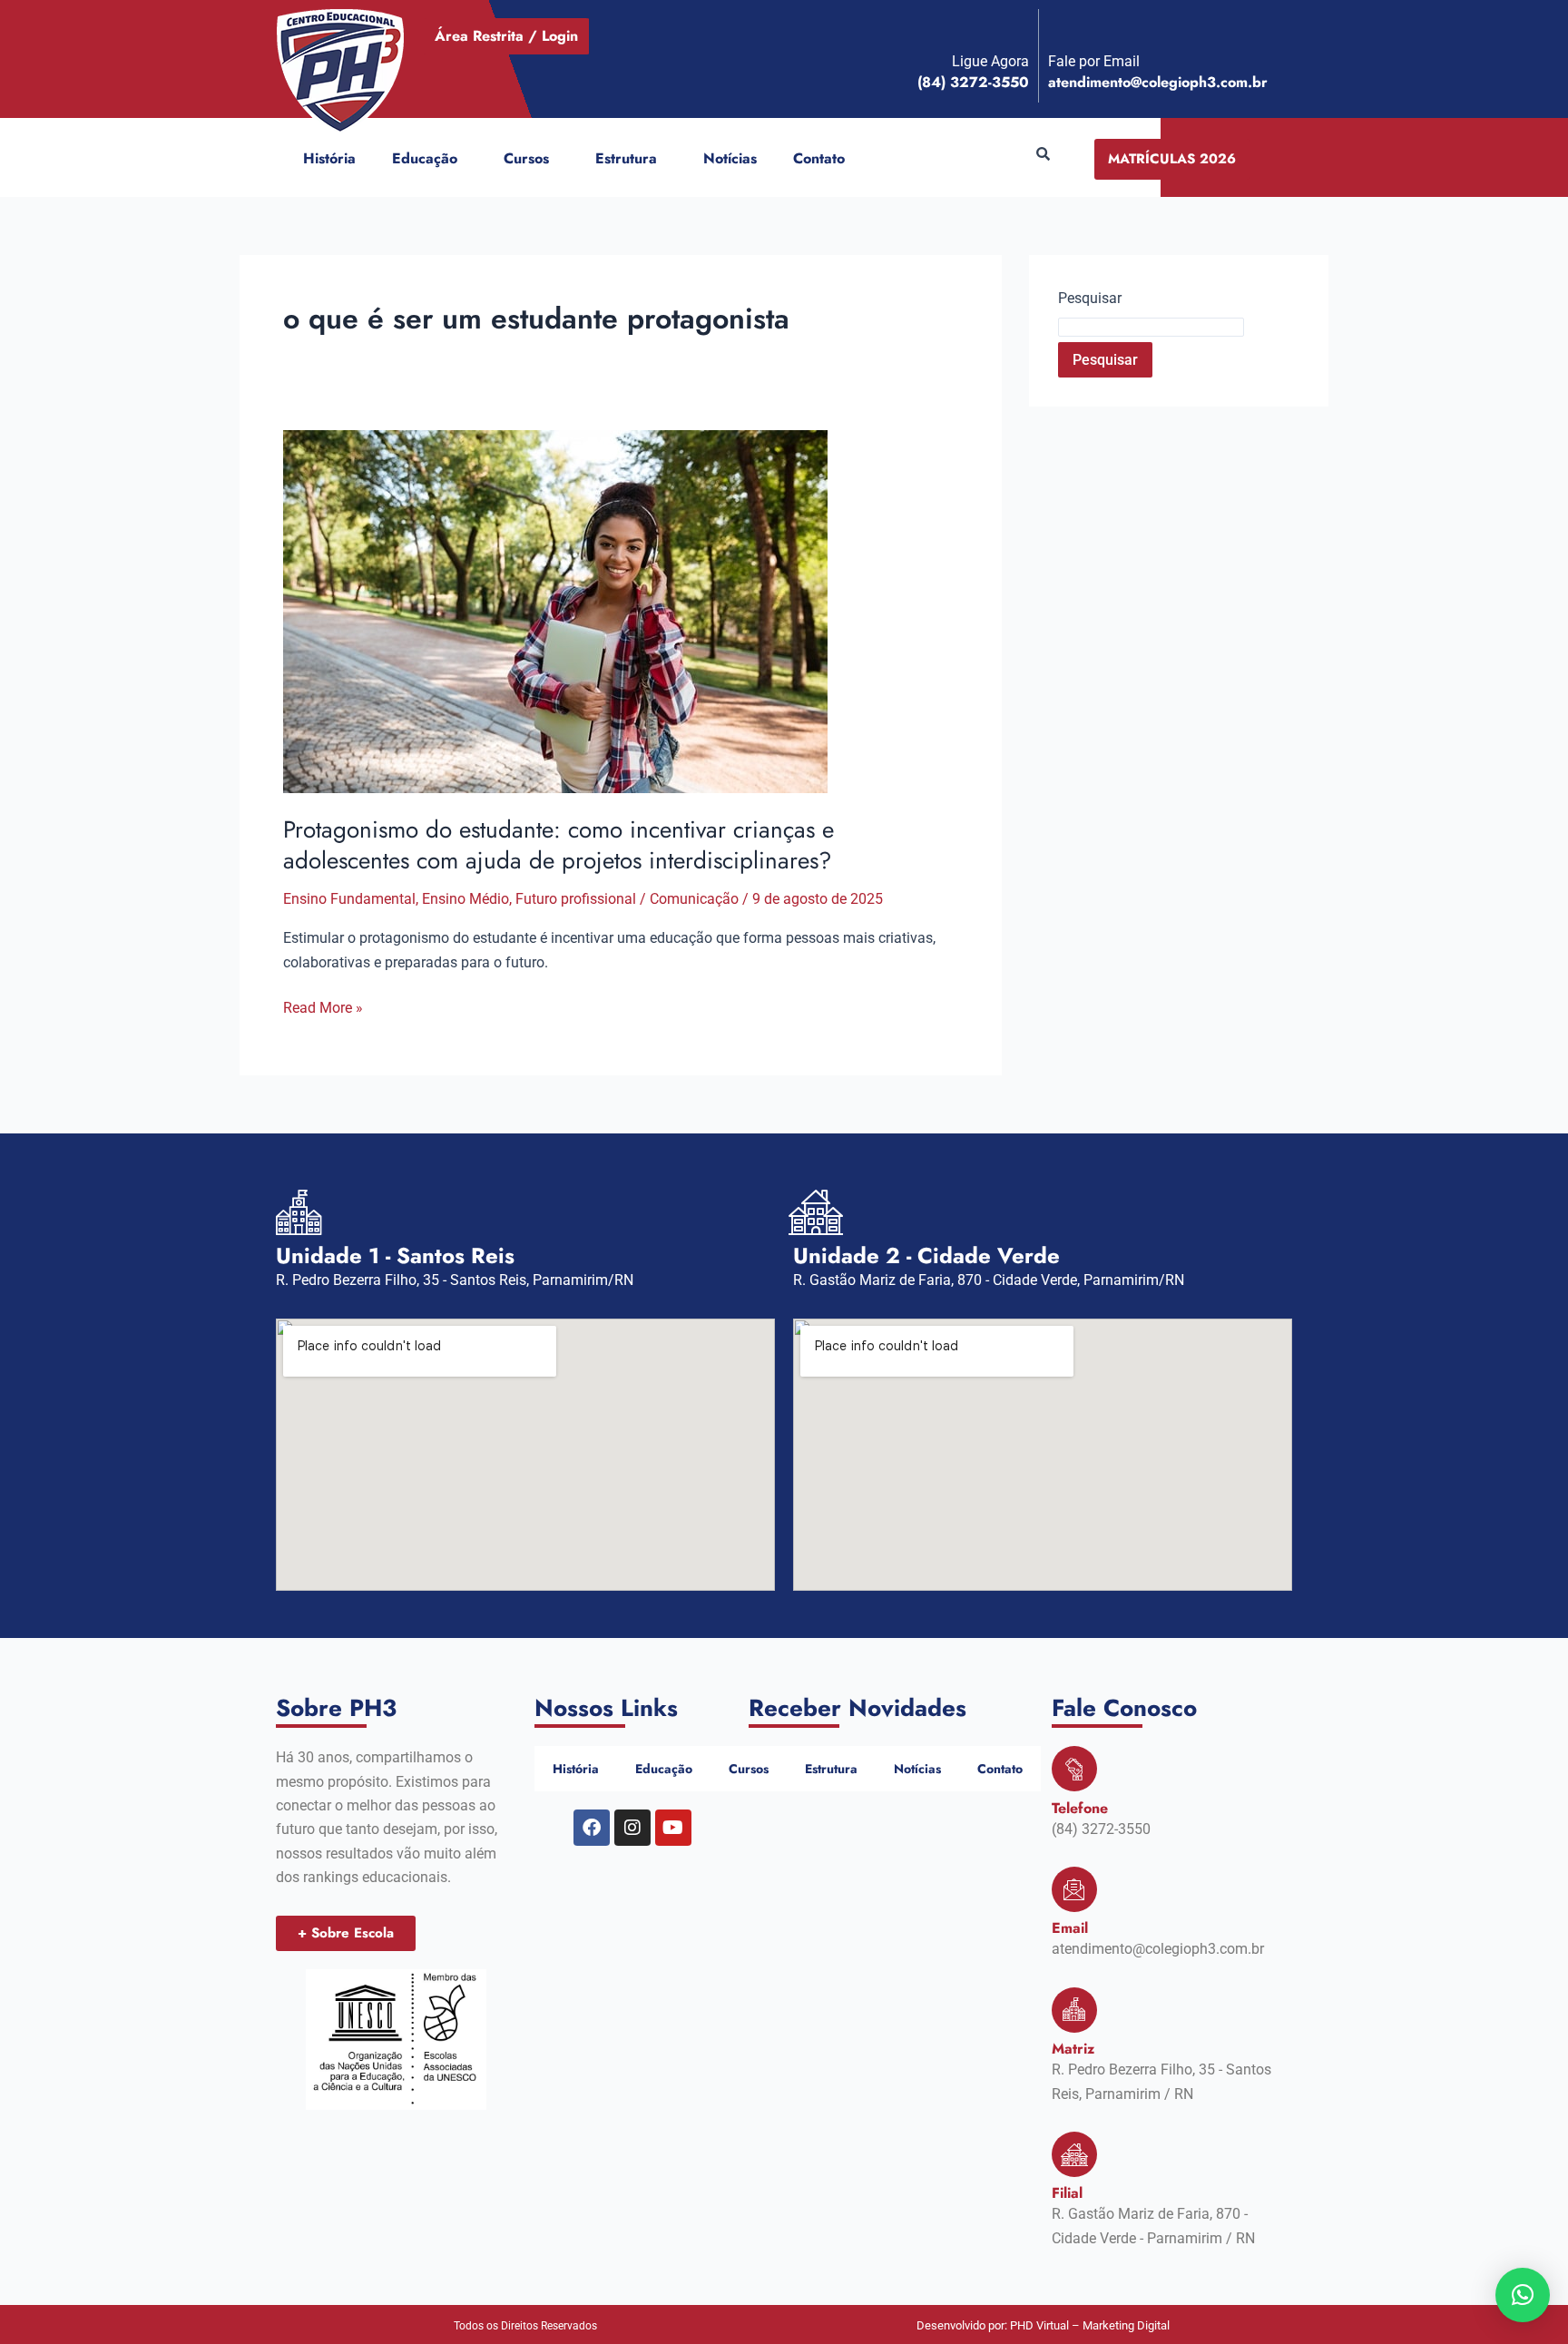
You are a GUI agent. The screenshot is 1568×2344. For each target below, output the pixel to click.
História (329, 158)
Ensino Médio (465, 899)
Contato (819, 158)
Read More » (323, 1006)
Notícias (730, 158)
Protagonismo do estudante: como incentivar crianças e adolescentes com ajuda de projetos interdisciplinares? (559, 845)
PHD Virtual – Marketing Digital (1090, 2325)
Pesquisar (1090, 298)
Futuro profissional (576, 899)
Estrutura (626, 158)
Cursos (526, 158)
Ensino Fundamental (349, 899)
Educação (425, 158)
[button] (465, 159)
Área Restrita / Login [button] (506, 36)
